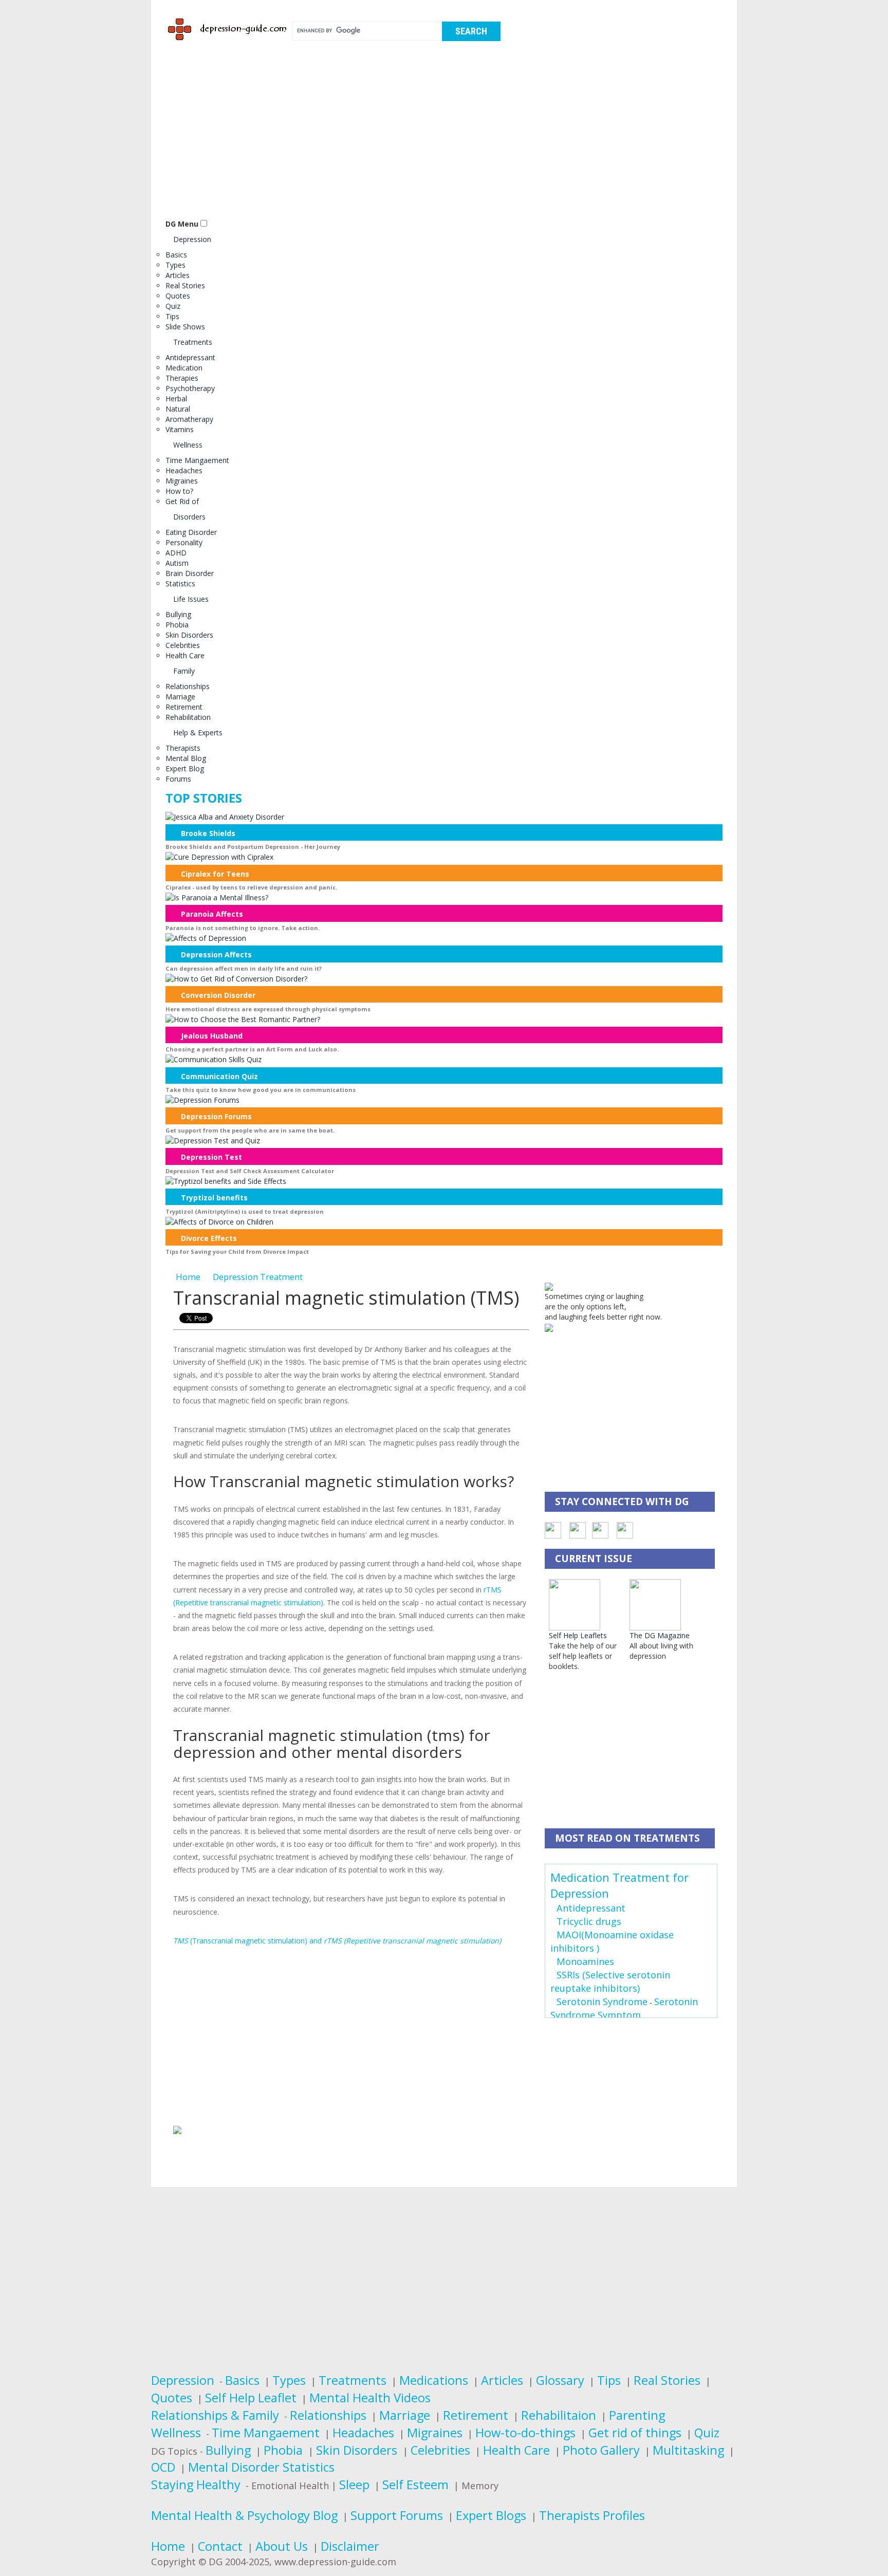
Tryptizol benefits (214, 1198)
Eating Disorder (191, 532)
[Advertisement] (444, 135)
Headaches (184, 470)
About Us (282, 2546)
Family (184, 671)
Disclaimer (350, 2546)
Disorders (189, 517)
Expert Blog (185, 768)
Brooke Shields (208, 833)
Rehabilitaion (559, 2415)
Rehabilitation (188, 717)
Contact (220, 2546)
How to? (179, 491)
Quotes (178, 296)
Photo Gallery (601, 2450)
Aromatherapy (189, 419)
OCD (163, 2467)
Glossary (560, 2380)
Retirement (184, 707)
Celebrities (183, 645)
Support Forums (397, 2515)
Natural (178, 409)
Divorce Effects (209, 1238)
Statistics (180, 583)
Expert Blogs (491, 2515)
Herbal (176, 399)
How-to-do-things (525, 2433)
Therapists (183, 748)
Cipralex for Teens (215, 874)
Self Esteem (415, 2485)
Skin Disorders (189, 635)
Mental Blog (186, 758)
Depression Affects (216, 955)
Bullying (178, 614)
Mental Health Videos (370, 2398)
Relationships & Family (215, 2415)
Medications (434, 2380)
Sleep (354, 2485)
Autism (177, 563)
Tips (172, 316)
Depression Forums (216, 1116)
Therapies (182, 378)
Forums (178, 779)
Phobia (177, 625)
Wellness (188, 445)
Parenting (637, 2415)
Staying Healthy (196, 2485)
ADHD (176, 553)
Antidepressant (190, 357)
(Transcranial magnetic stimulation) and (337, 1941)
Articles (178, 275)
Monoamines (585, 1961)
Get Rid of (182, 501)
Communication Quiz (219, 1076)
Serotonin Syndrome (602, 2002)
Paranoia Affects (212, 914)
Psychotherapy (190, 388)
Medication (184, 368)
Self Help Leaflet (251, 2398)
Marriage (180, 697)
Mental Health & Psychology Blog (244, 2515)
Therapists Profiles (592, 2515)
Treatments (193, 342)
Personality (184, 542)
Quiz (173, 306)
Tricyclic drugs (589, 1921)
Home (188, 1277)
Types (175, 265)
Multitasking (688, 2450)
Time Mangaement (197, 460)
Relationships (188, 686)
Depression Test (211, 1157)
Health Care (185, 655)
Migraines (182, 481)
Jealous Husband (212, 1036)
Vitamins (180, 429)
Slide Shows (185, 327)
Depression (192, 239)
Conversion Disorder (218, 995)
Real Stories (185, 285)
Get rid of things (635, 2433)
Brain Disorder (190, 573)
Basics (176, 255)
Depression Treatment (258, 1277)
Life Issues (191, 599)
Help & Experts (198, 733)
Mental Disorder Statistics (261, 2467)
